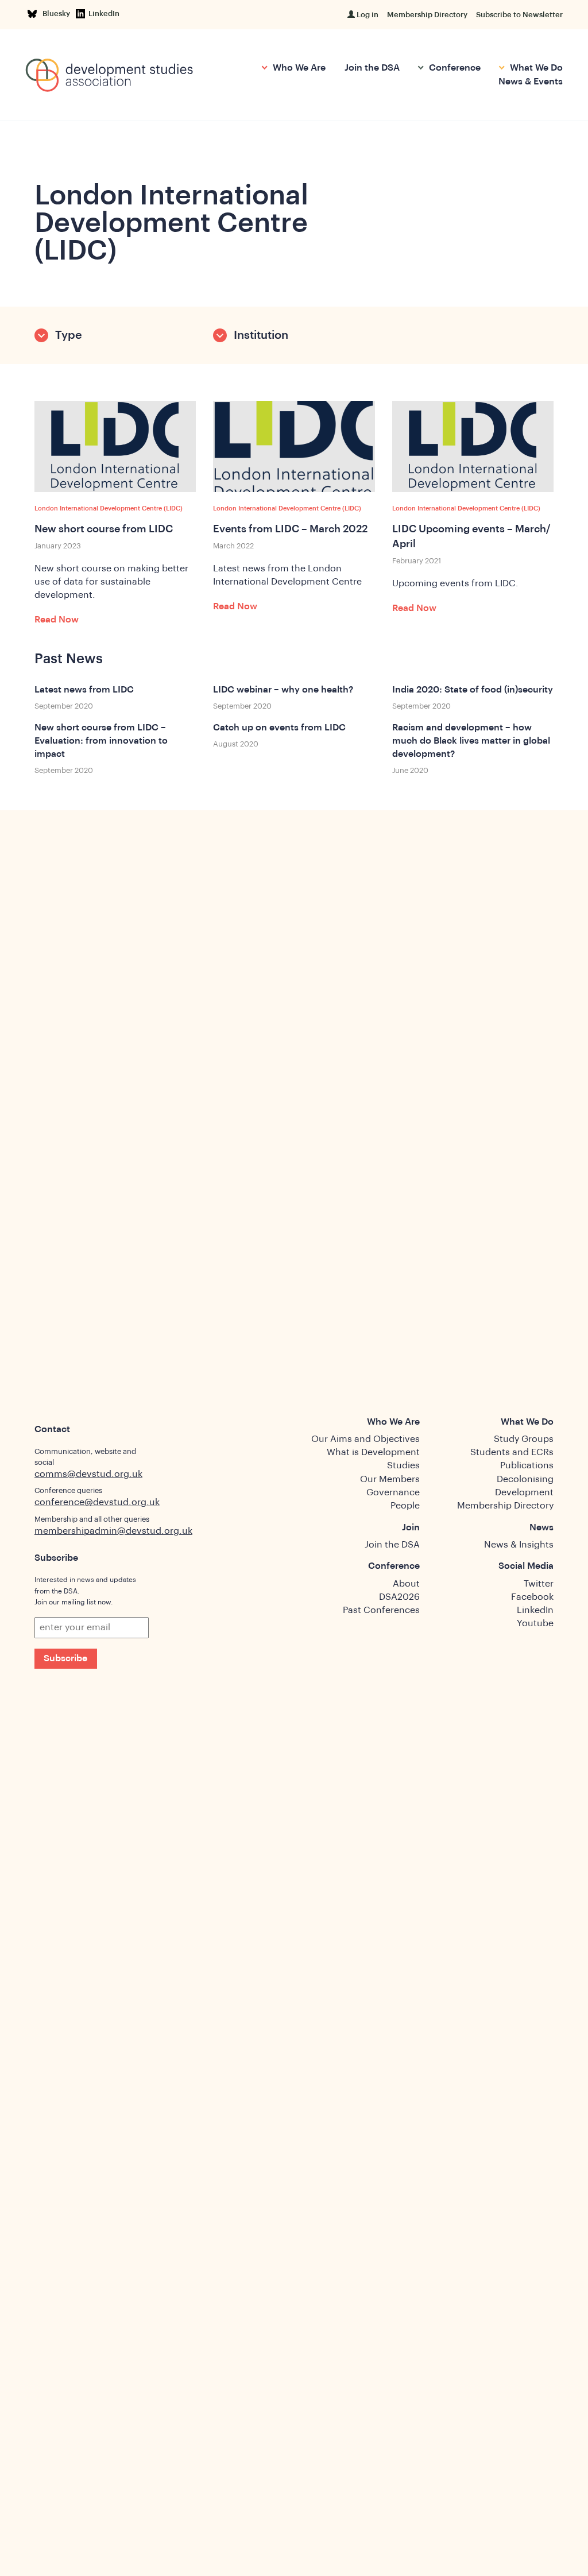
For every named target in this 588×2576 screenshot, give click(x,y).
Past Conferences (381, 1610)
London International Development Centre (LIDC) (109, 508)
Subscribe (65, 1658)
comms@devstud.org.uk (88, 1474)
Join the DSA (372, 68)
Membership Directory (427, 15)
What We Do (535, 68)
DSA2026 (399, 1597)
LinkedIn (104, 13)
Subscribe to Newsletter (519, 15)
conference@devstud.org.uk (97, 1502)
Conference (454, 68)
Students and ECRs (512, 1452)
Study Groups (524, 1439)
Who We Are (298, 68)
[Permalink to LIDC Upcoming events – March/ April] (473, 446)
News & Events (531, 82)
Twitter (539, 1584)
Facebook (532, 1597)
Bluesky (58, 13)
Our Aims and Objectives (365, 1439)
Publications (527, 1465)
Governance (393, 1492)
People (405, 1506)
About (406, 1584)
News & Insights (519, 1545)
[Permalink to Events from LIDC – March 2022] (294, 446)
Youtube (535, 1623)
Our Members (390, 1479)
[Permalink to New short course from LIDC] (115, 446)
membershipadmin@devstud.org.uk (113, 1531)
